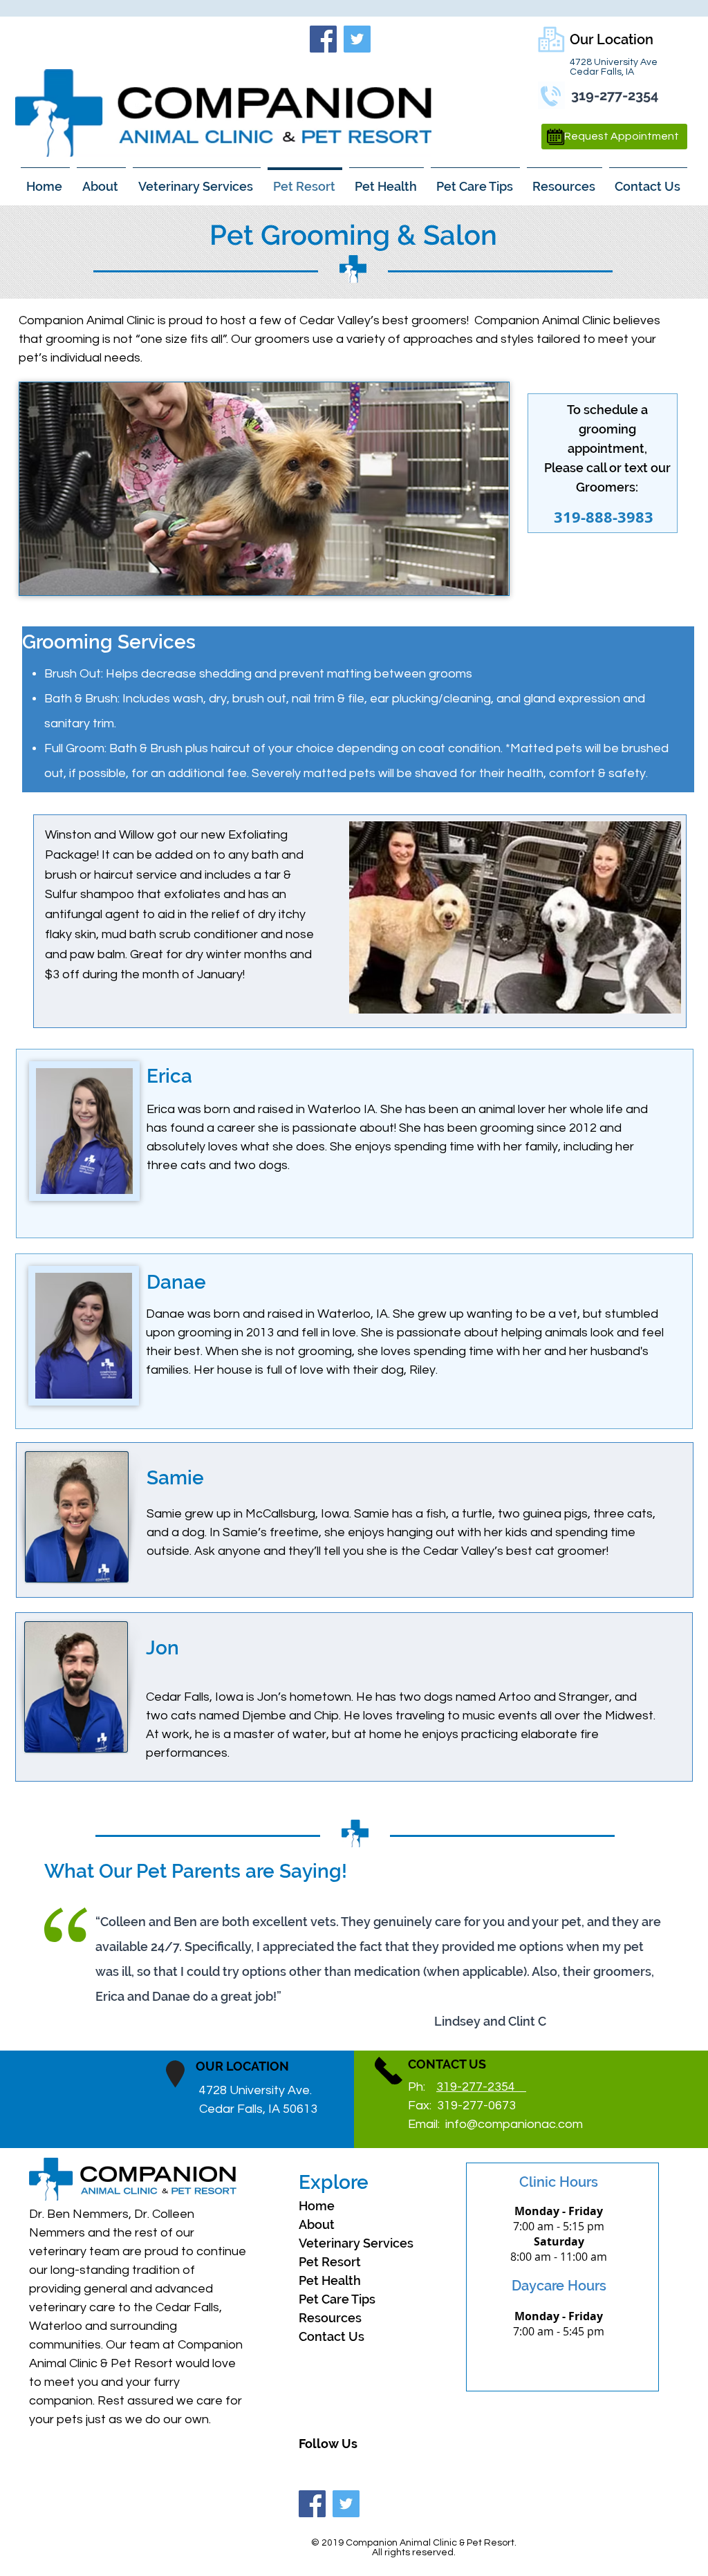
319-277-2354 (481, 2087)
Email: (495, 2124)
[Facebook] (323, 39)
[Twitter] (357, 39)
